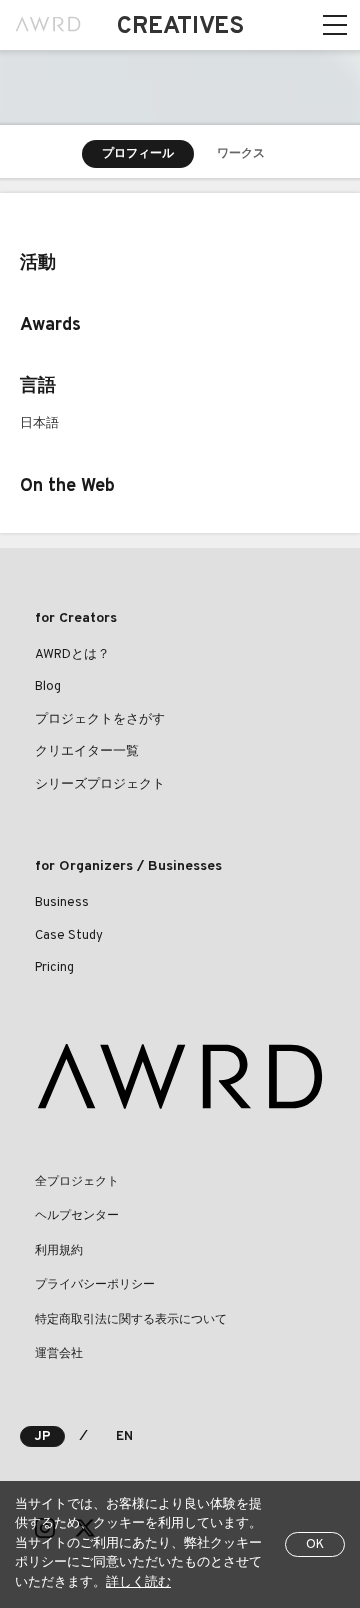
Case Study (69, 936)
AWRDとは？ (72, 655)
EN (124, 1437)
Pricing (54, 968)
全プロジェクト (77, 1182)
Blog (48, 687)
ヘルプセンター (77, 1216)
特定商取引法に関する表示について (131, 1320)
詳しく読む (138, 1583)
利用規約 (59, 1251)
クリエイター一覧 (87, 752)
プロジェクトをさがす (100, 720)
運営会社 (59, 1354)
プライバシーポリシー (95, 1285)
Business (62, 903)
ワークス (241, 154)
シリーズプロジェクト (100, 785)
